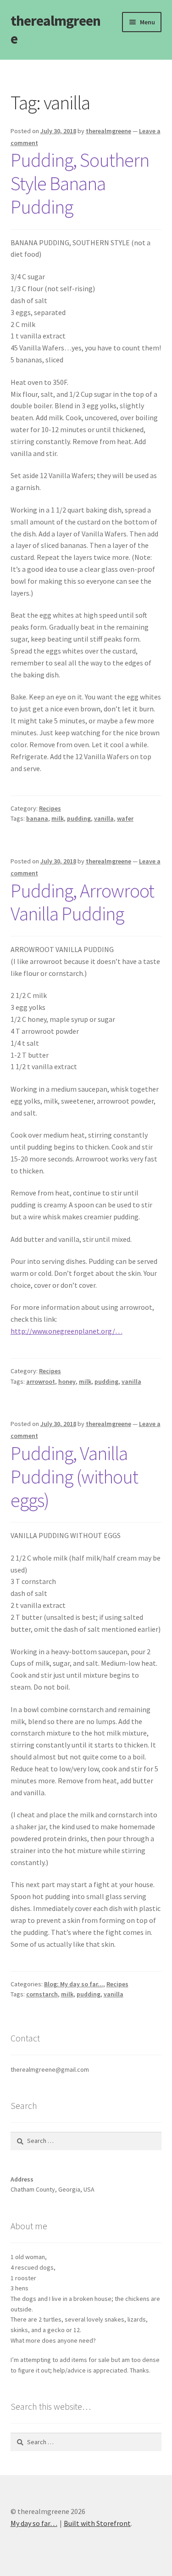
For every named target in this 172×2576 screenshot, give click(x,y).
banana (37, 818)
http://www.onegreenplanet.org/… (67, 1331)
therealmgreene (55, 30)
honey (67, 1381)
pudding (79, 818)
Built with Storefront (97, 2523)
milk (58, 818)
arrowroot (41, 1381)
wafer (125, 818)
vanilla (104, 818)
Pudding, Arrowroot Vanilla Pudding (82, 902)
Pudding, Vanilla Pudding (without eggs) (74, 1477)
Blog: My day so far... (74, 1984)
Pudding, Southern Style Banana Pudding (80, 183)
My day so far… (34, 2523)
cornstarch (42, 1994)
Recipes (50, 808)
